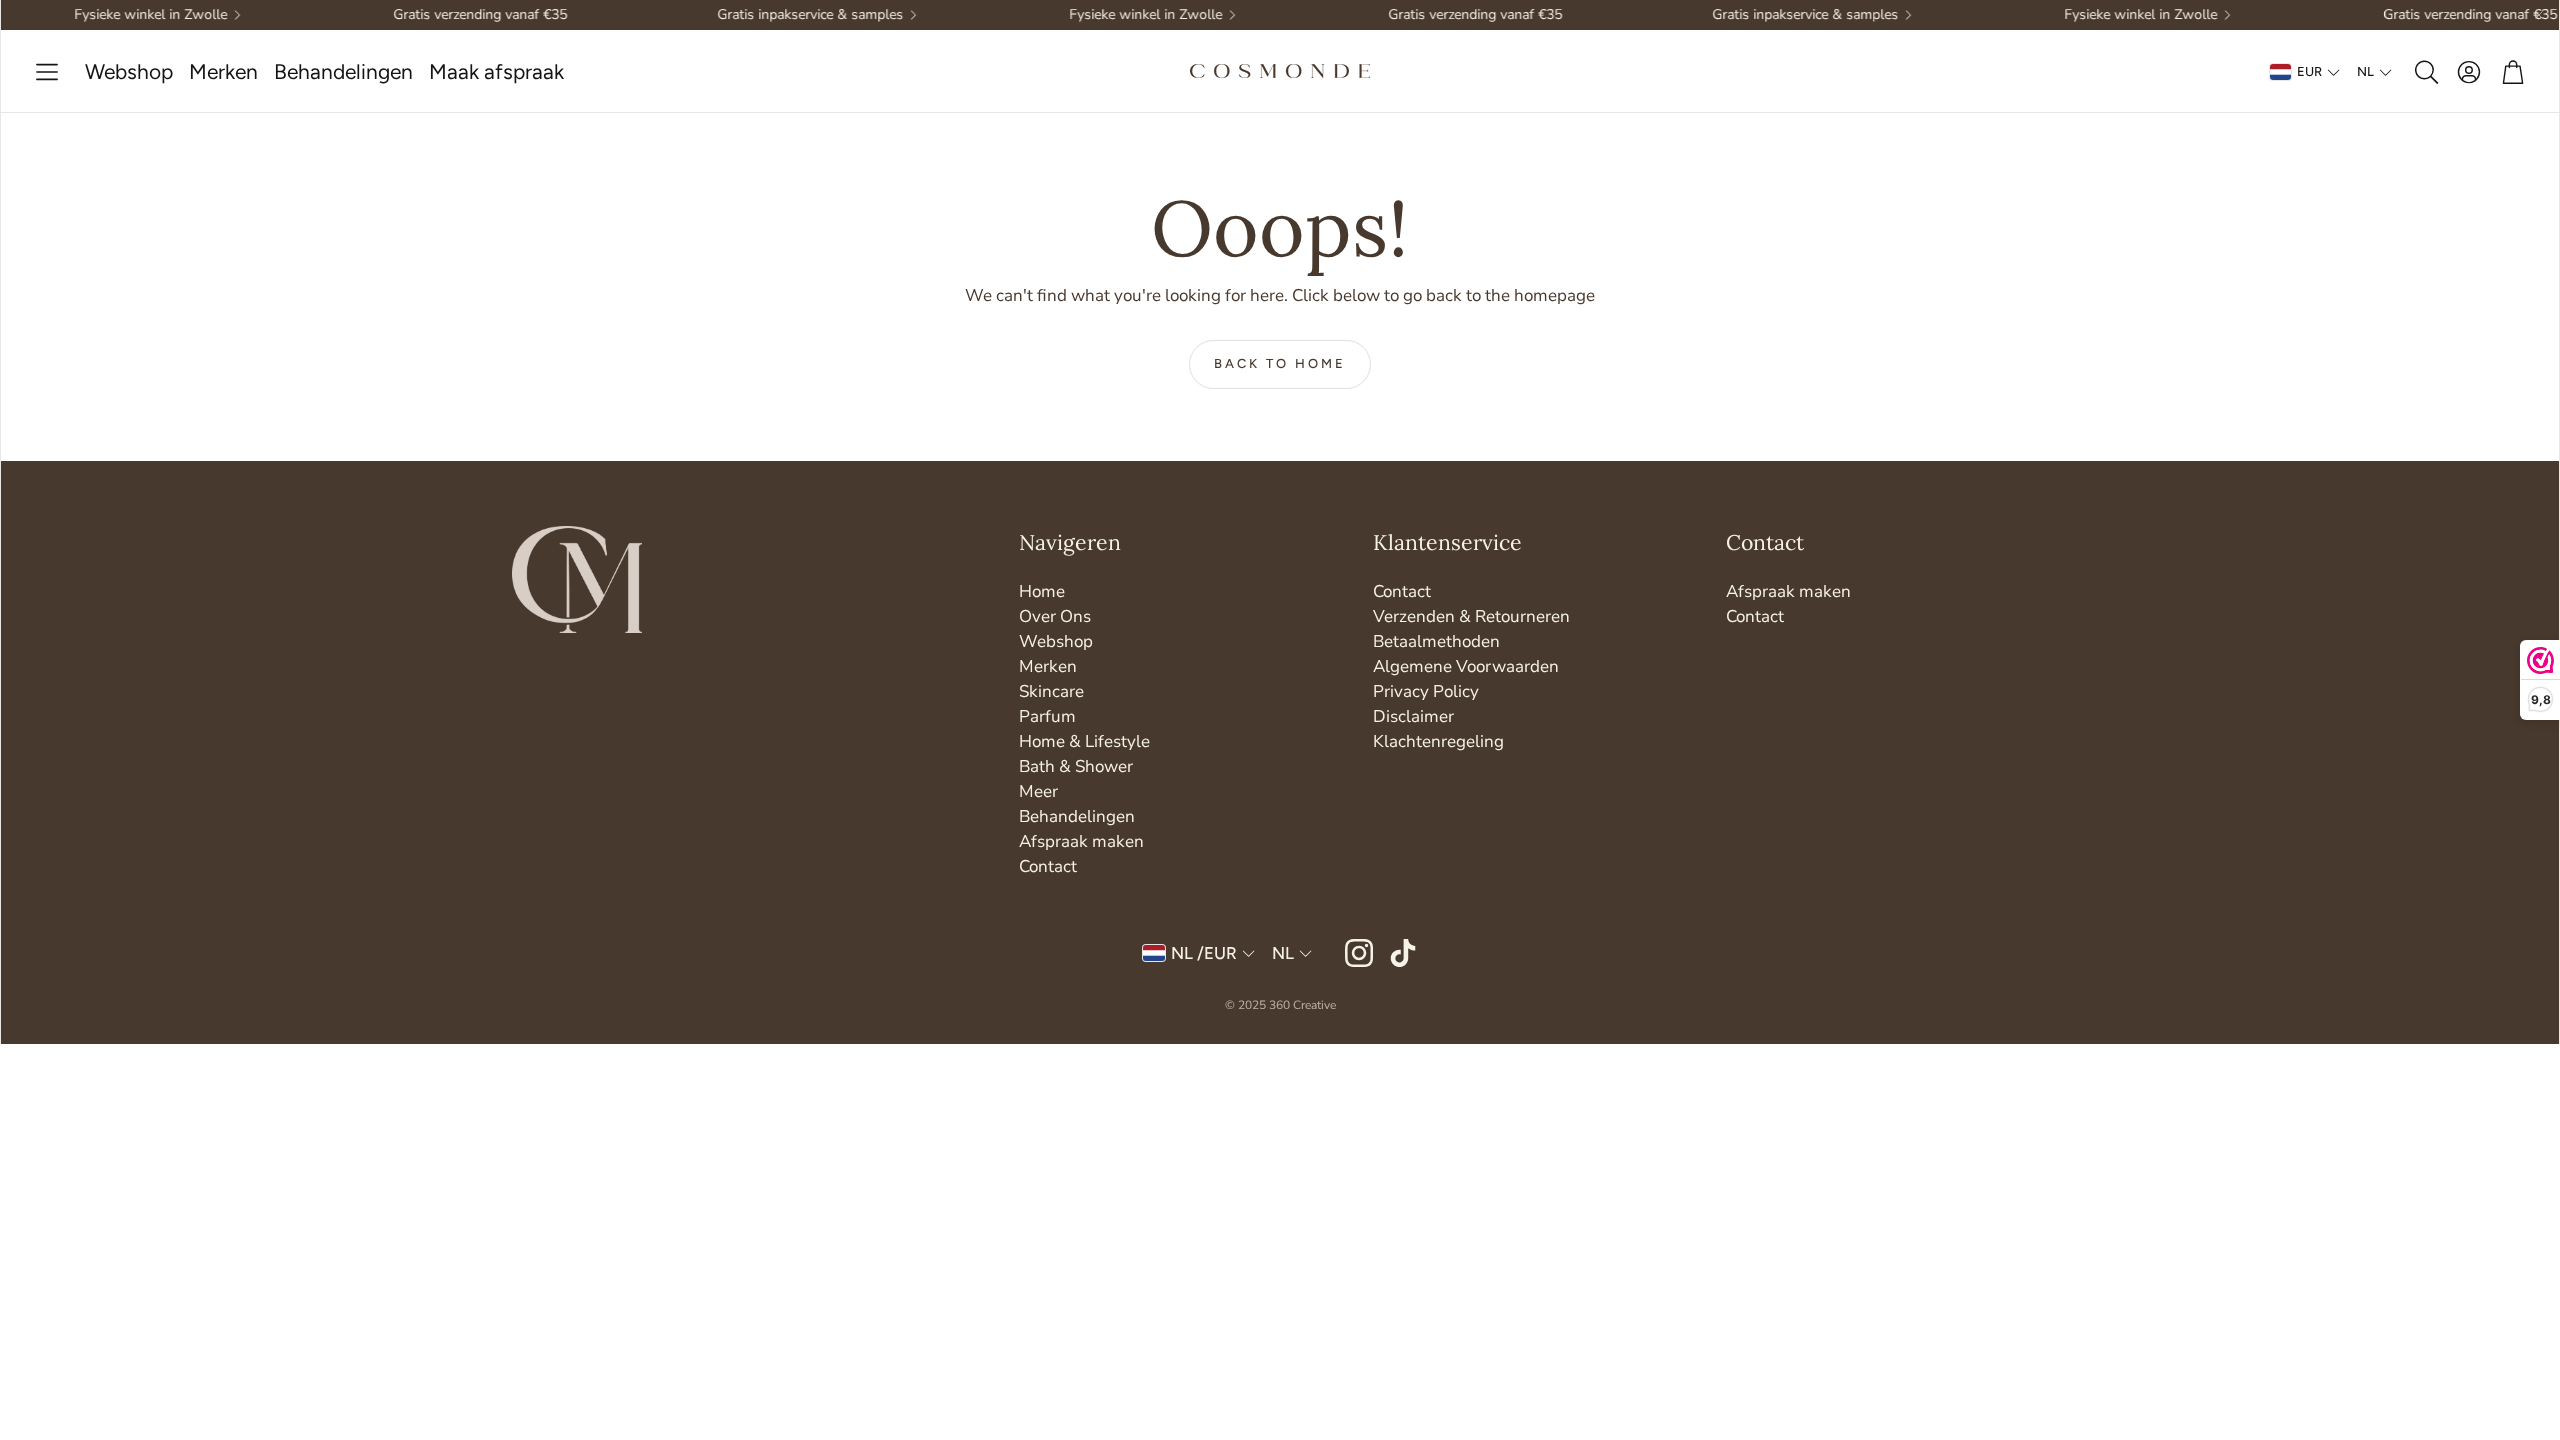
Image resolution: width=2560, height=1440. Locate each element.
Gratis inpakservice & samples (782, 15)
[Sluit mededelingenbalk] (2539, 15)
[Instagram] (1359, 953)
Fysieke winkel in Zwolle (122, 15)
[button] (47, 72)
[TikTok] (1403, 953)
